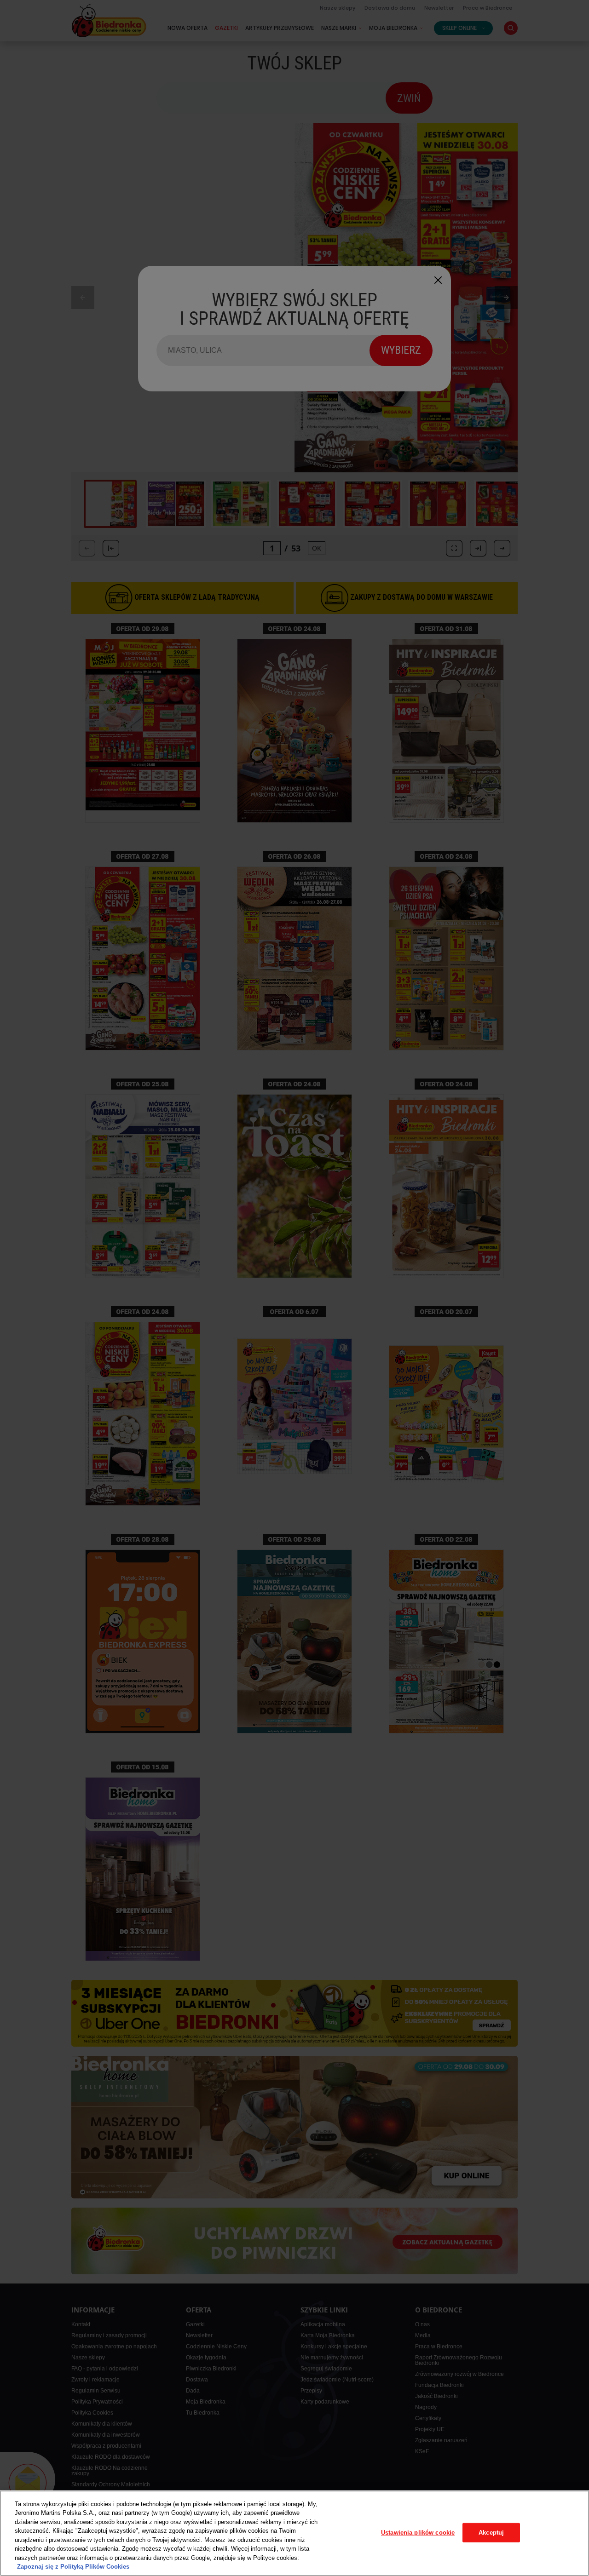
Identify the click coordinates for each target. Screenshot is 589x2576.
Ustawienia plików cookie (418, 2533)
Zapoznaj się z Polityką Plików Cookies (73, 2567)
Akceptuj (491, 2533)
